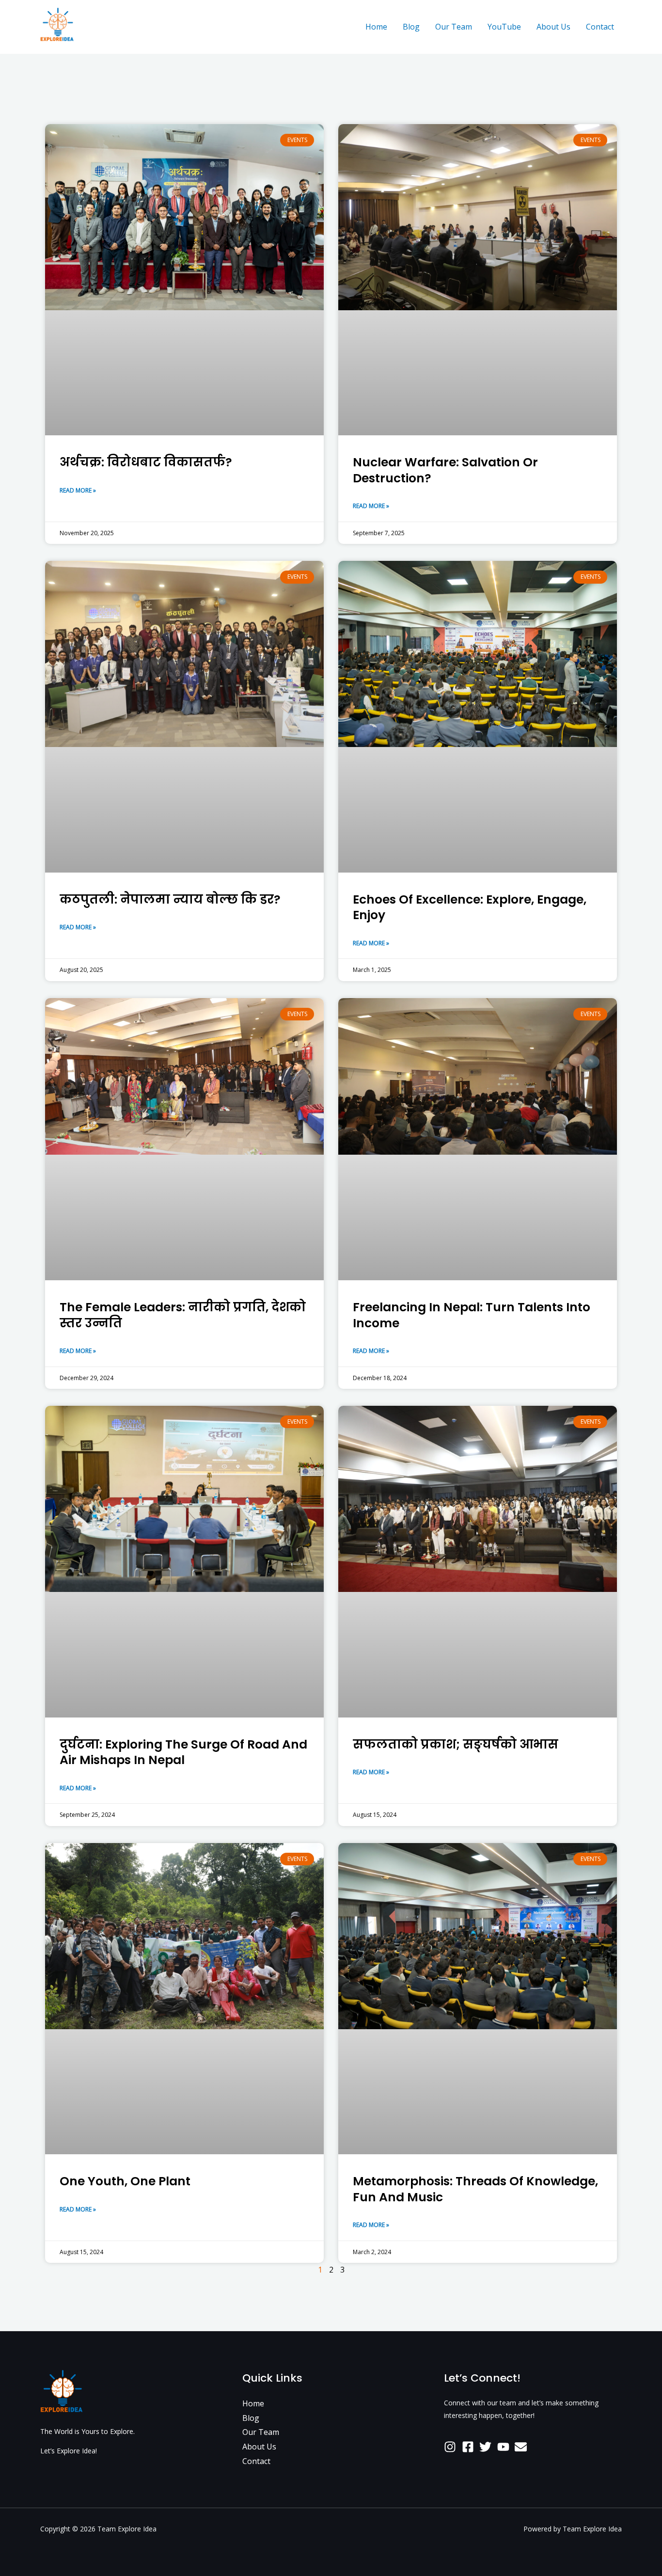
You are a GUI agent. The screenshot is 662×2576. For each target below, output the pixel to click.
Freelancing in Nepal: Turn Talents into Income (472, 1315)
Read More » (78, 490)
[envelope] (523, 2447)
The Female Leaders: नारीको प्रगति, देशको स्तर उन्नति (183, 1315)
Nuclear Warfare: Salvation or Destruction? (445, 470)
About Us (553, 27)
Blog (411, 27)
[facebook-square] (470, 2447)
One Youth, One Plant (125, 2181)
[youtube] (505, 2447)
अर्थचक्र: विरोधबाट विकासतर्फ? (146, 462)
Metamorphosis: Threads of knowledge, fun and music (475, 2189)
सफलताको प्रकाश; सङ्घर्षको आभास (456, 1744)
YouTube (504, 27)
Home (376, 27)
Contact (600, 27)
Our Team (454, 27)
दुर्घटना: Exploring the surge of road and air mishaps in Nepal (183, 1752)
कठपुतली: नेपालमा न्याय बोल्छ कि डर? (170, 899)
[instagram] (452, 2447)
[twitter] (487, 2447)
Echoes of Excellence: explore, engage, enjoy (470, 907)
